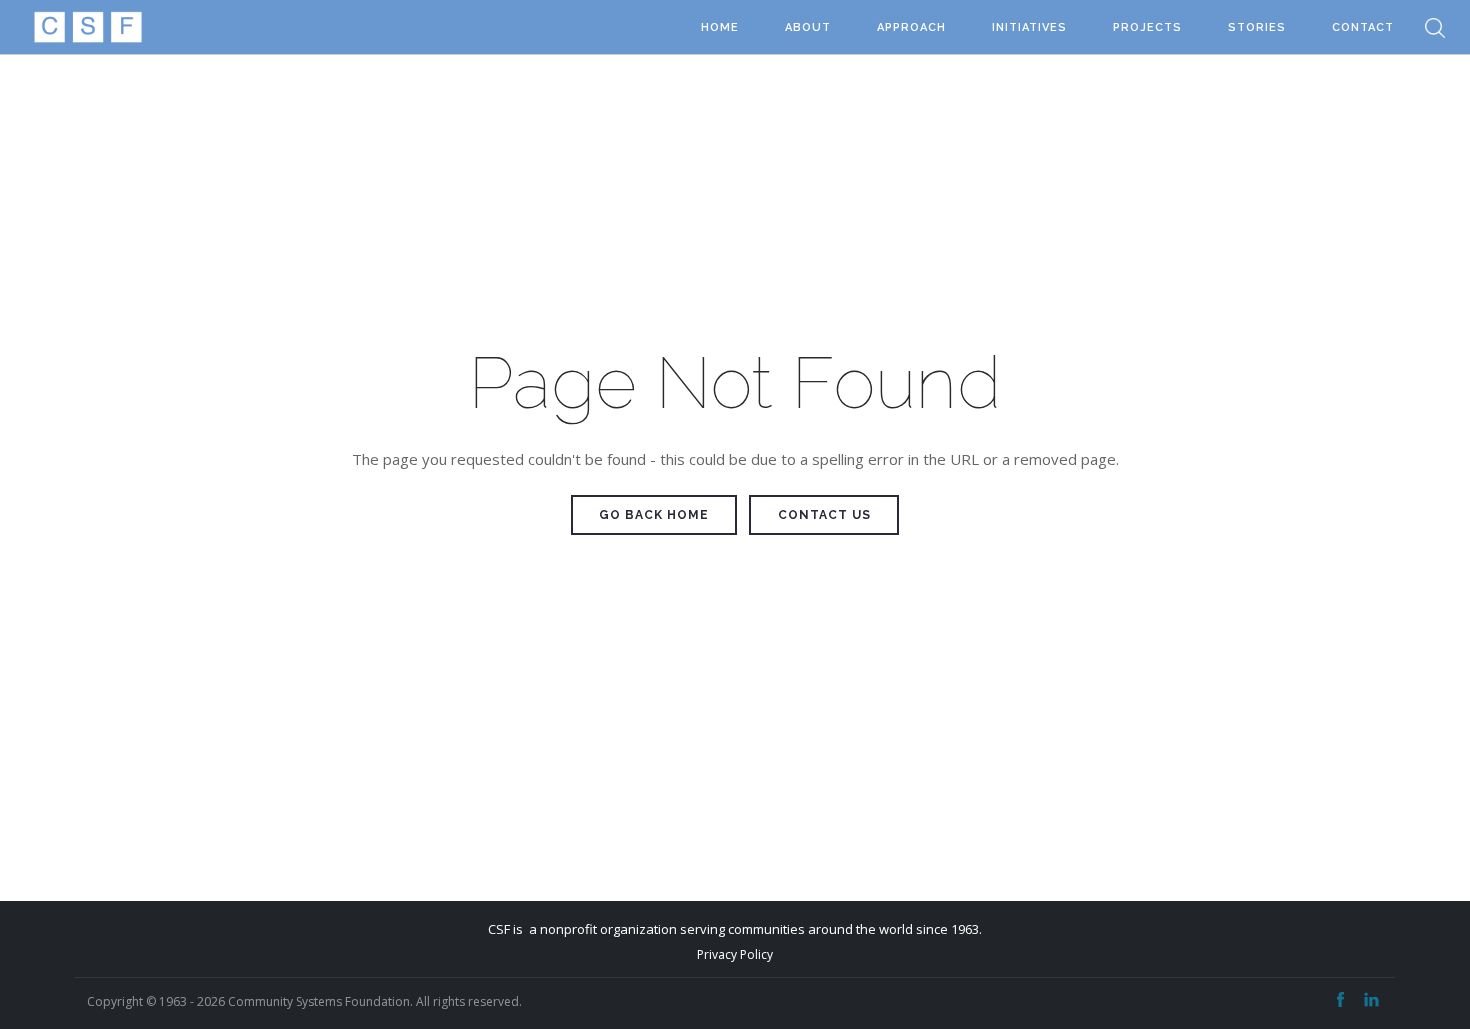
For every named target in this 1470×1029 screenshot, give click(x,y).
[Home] (87, 27)
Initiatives (1029, 27)
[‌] (1340, 1000)
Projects (1147, 27)
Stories (1257, 27)
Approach (911, 27)
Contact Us (824, 515)
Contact (1363, 27)
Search (1435, 27)
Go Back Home (654, 515)
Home (720, 27)
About (808, 27)
